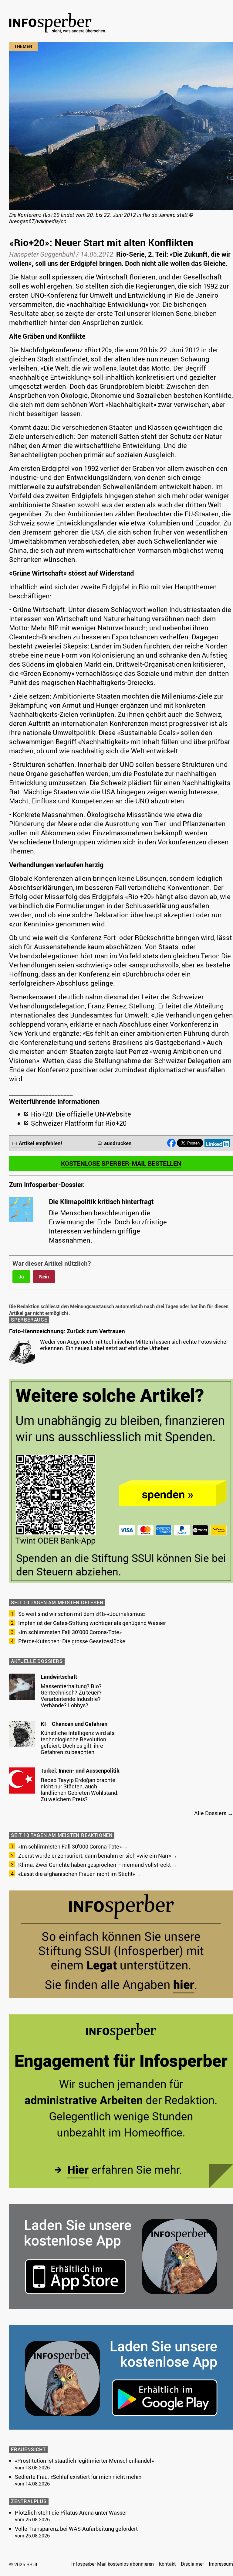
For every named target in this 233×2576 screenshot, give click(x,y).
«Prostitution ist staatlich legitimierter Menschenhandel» (84, 2461)
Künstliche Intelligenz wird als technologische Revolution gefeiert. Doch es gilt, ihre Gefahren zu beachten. (78, 1742)
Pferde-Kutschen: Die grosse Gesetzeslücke (72, 1641)
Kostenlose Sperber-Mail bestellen (121, 1163)
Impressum (221, 2564)
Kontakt (167, 2564)
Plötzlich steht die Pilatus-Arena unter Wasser (71, 2513)
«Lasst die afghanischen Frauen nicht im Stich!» (76, 1874)
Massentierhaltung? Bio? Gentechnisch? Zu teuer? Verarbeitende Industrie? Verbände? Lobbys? (71, 1696)
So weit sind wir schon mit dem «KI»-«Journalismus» (82, 1614)
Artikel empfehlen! (41, 1143)
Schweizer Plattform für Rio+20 (79, 1123)
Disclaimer (192, 2564)
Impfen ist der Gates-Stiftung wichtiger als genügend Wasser (92, 1623)
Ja (21, 1277)
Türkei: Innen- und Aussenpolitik (80, 1770)
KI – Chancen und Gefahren (74, 1724)
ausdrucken (118, 1143)
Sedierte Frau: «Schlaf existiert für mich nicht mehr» (78, 2477)
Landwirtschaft (59, 1677)
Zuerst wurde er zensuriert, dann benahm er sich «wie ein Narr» (95, 1856)
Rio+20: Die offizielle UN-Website (81, 1114)
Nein (44, 1277)
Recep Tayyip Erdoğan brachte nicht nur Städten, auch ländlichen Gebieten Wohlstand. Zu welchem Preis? (80, 1789)
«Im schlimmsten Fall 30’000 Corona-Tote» (70, 1632)
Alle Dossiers (210, 1813)
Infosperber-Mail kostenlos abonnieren (113, 2564)
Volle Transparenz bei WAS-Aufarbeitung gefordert (76, 2529)
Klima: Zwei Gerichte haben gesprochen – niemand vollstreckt (95, 1865)
